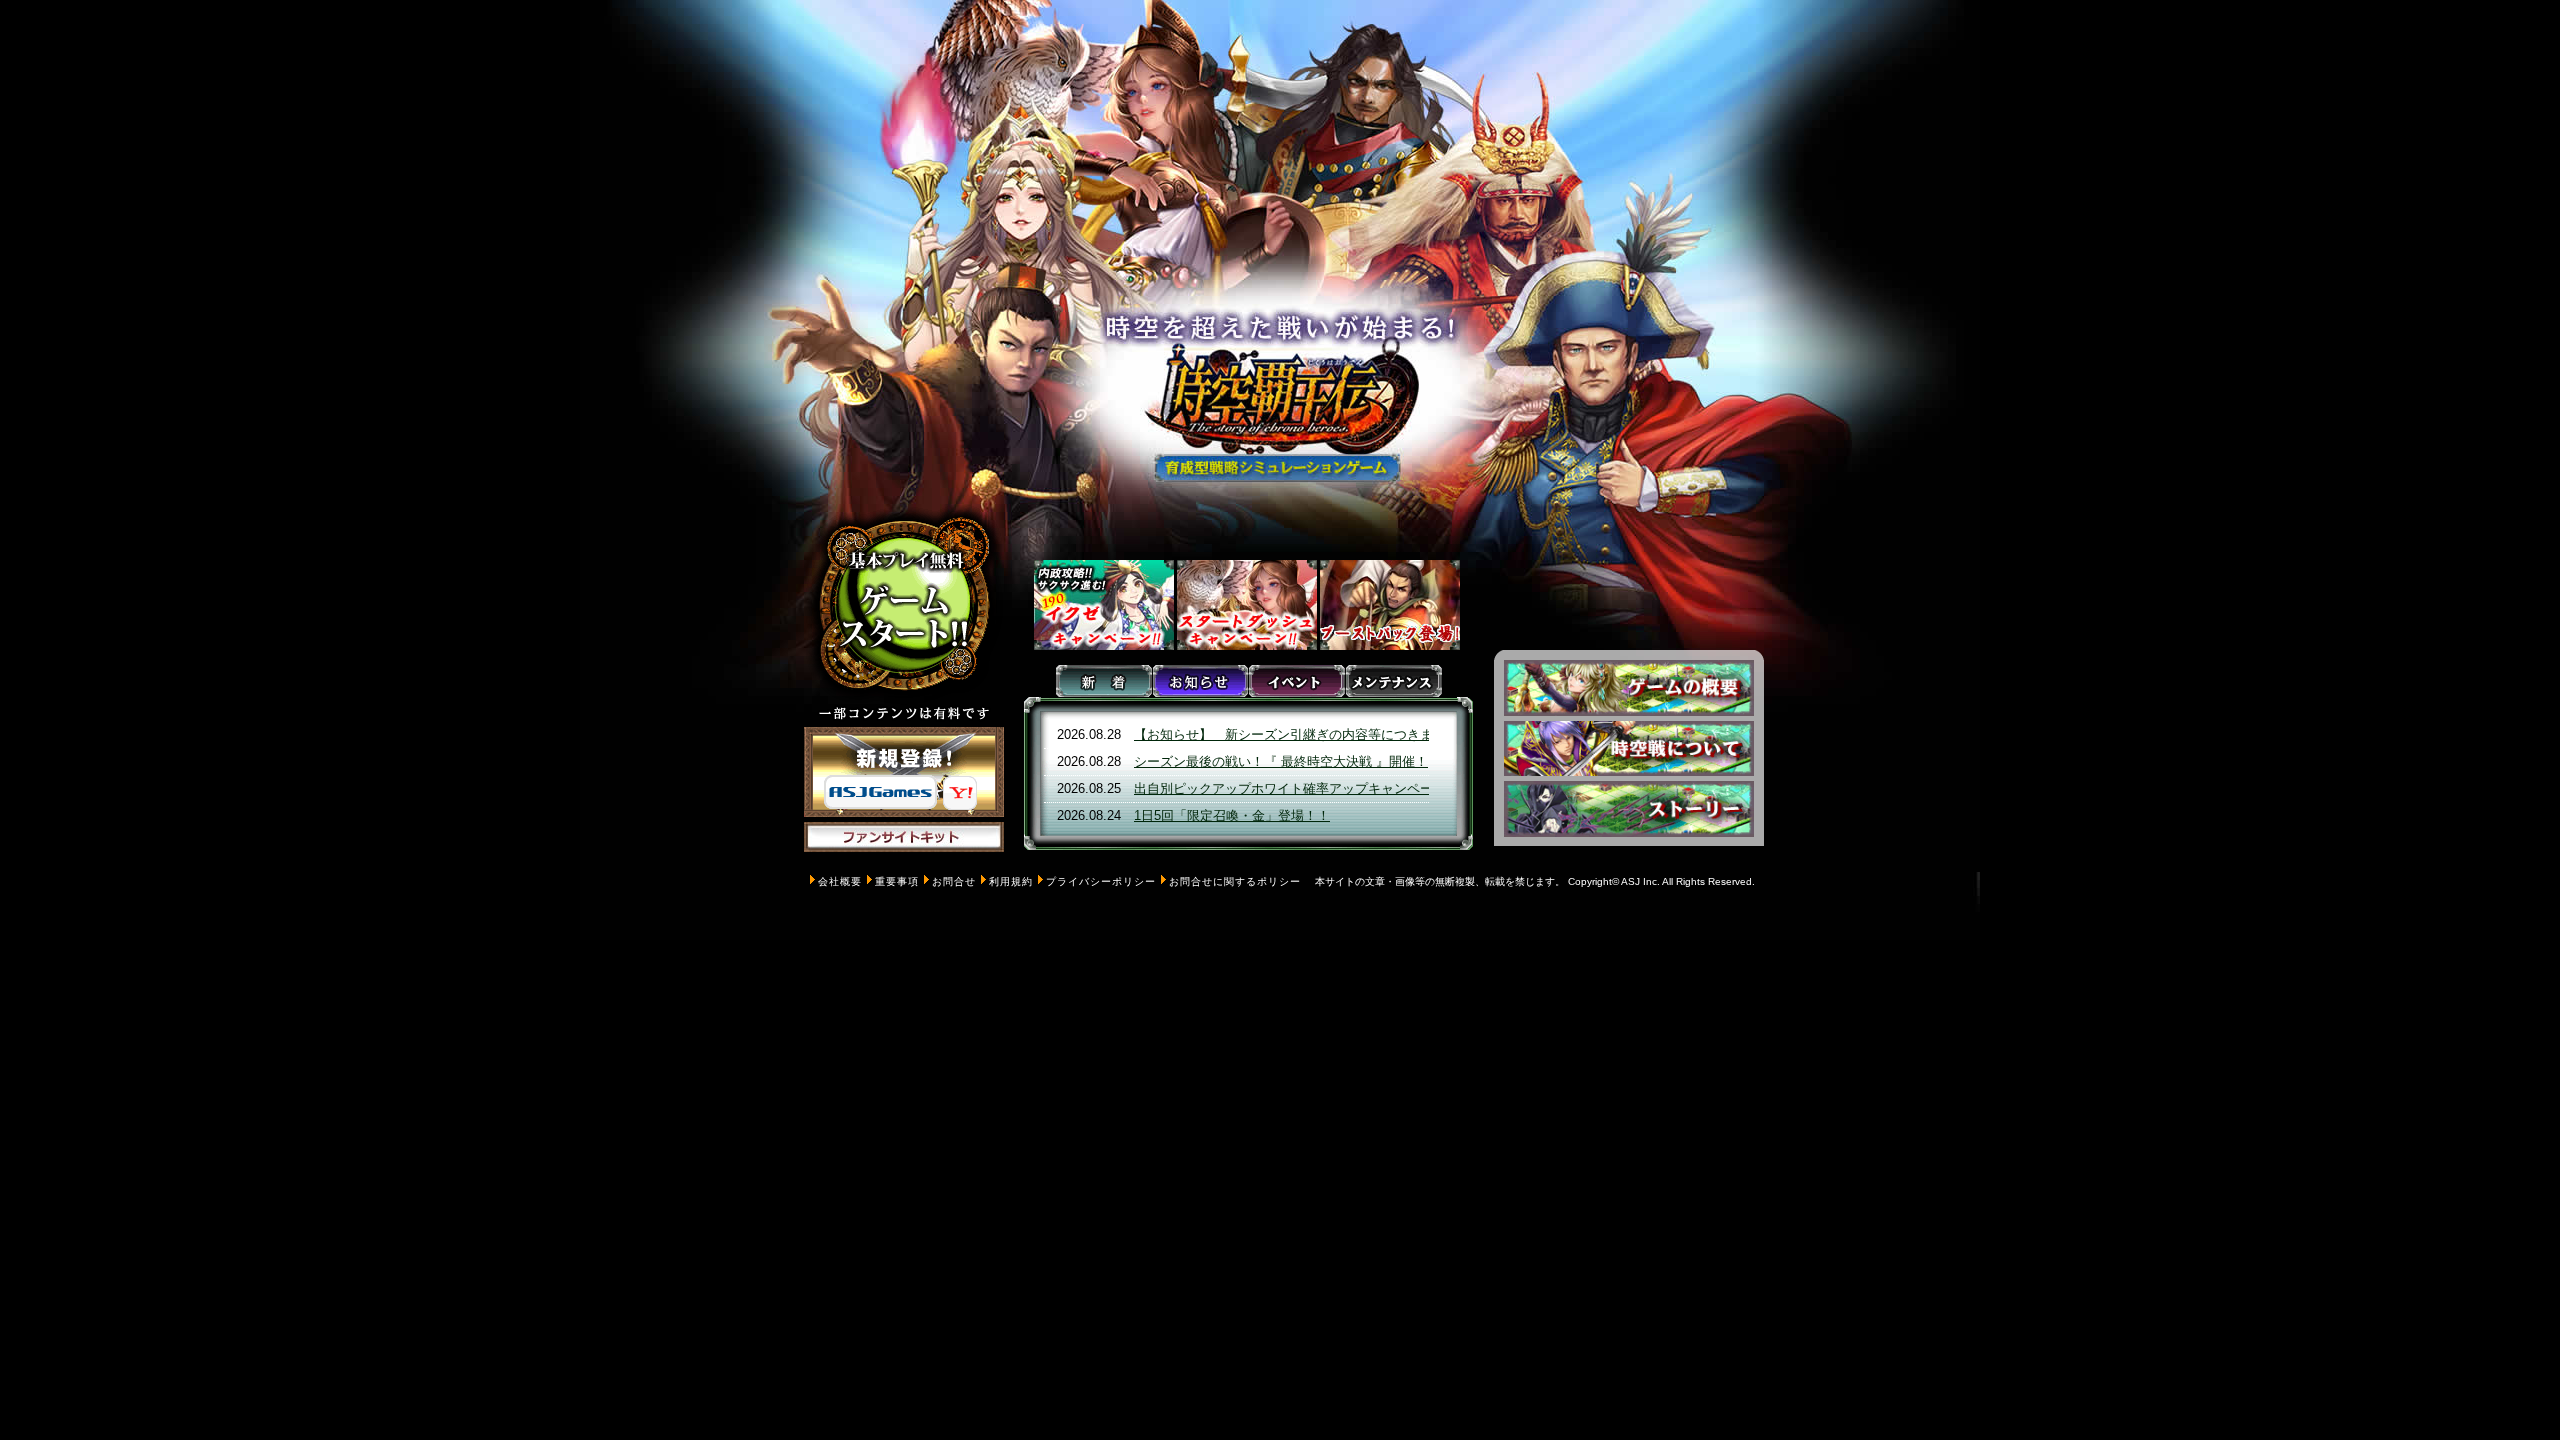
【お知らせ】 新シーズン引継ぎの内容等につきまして (1296, 734)
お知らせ (1200, 681)
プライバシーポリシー (1101, 881)
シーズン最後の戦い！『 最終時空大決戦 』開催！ (1281, 761)
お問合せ (954, 881)
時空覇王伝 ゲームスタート (904, 605)
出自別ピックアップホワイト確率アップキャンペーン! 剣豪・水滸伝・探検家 (1359, 788)
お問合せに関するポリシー (1235, 881)
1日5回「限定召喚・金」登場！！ (1232, 815)
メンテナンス (1393, 681)
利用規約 (1011, 881)
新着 (1104, 681)
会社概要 (840, 881)
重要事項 (897, 881)
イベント (1297, 681)
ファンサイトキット (904, 867)
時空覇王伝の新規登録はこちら (904, 772)
